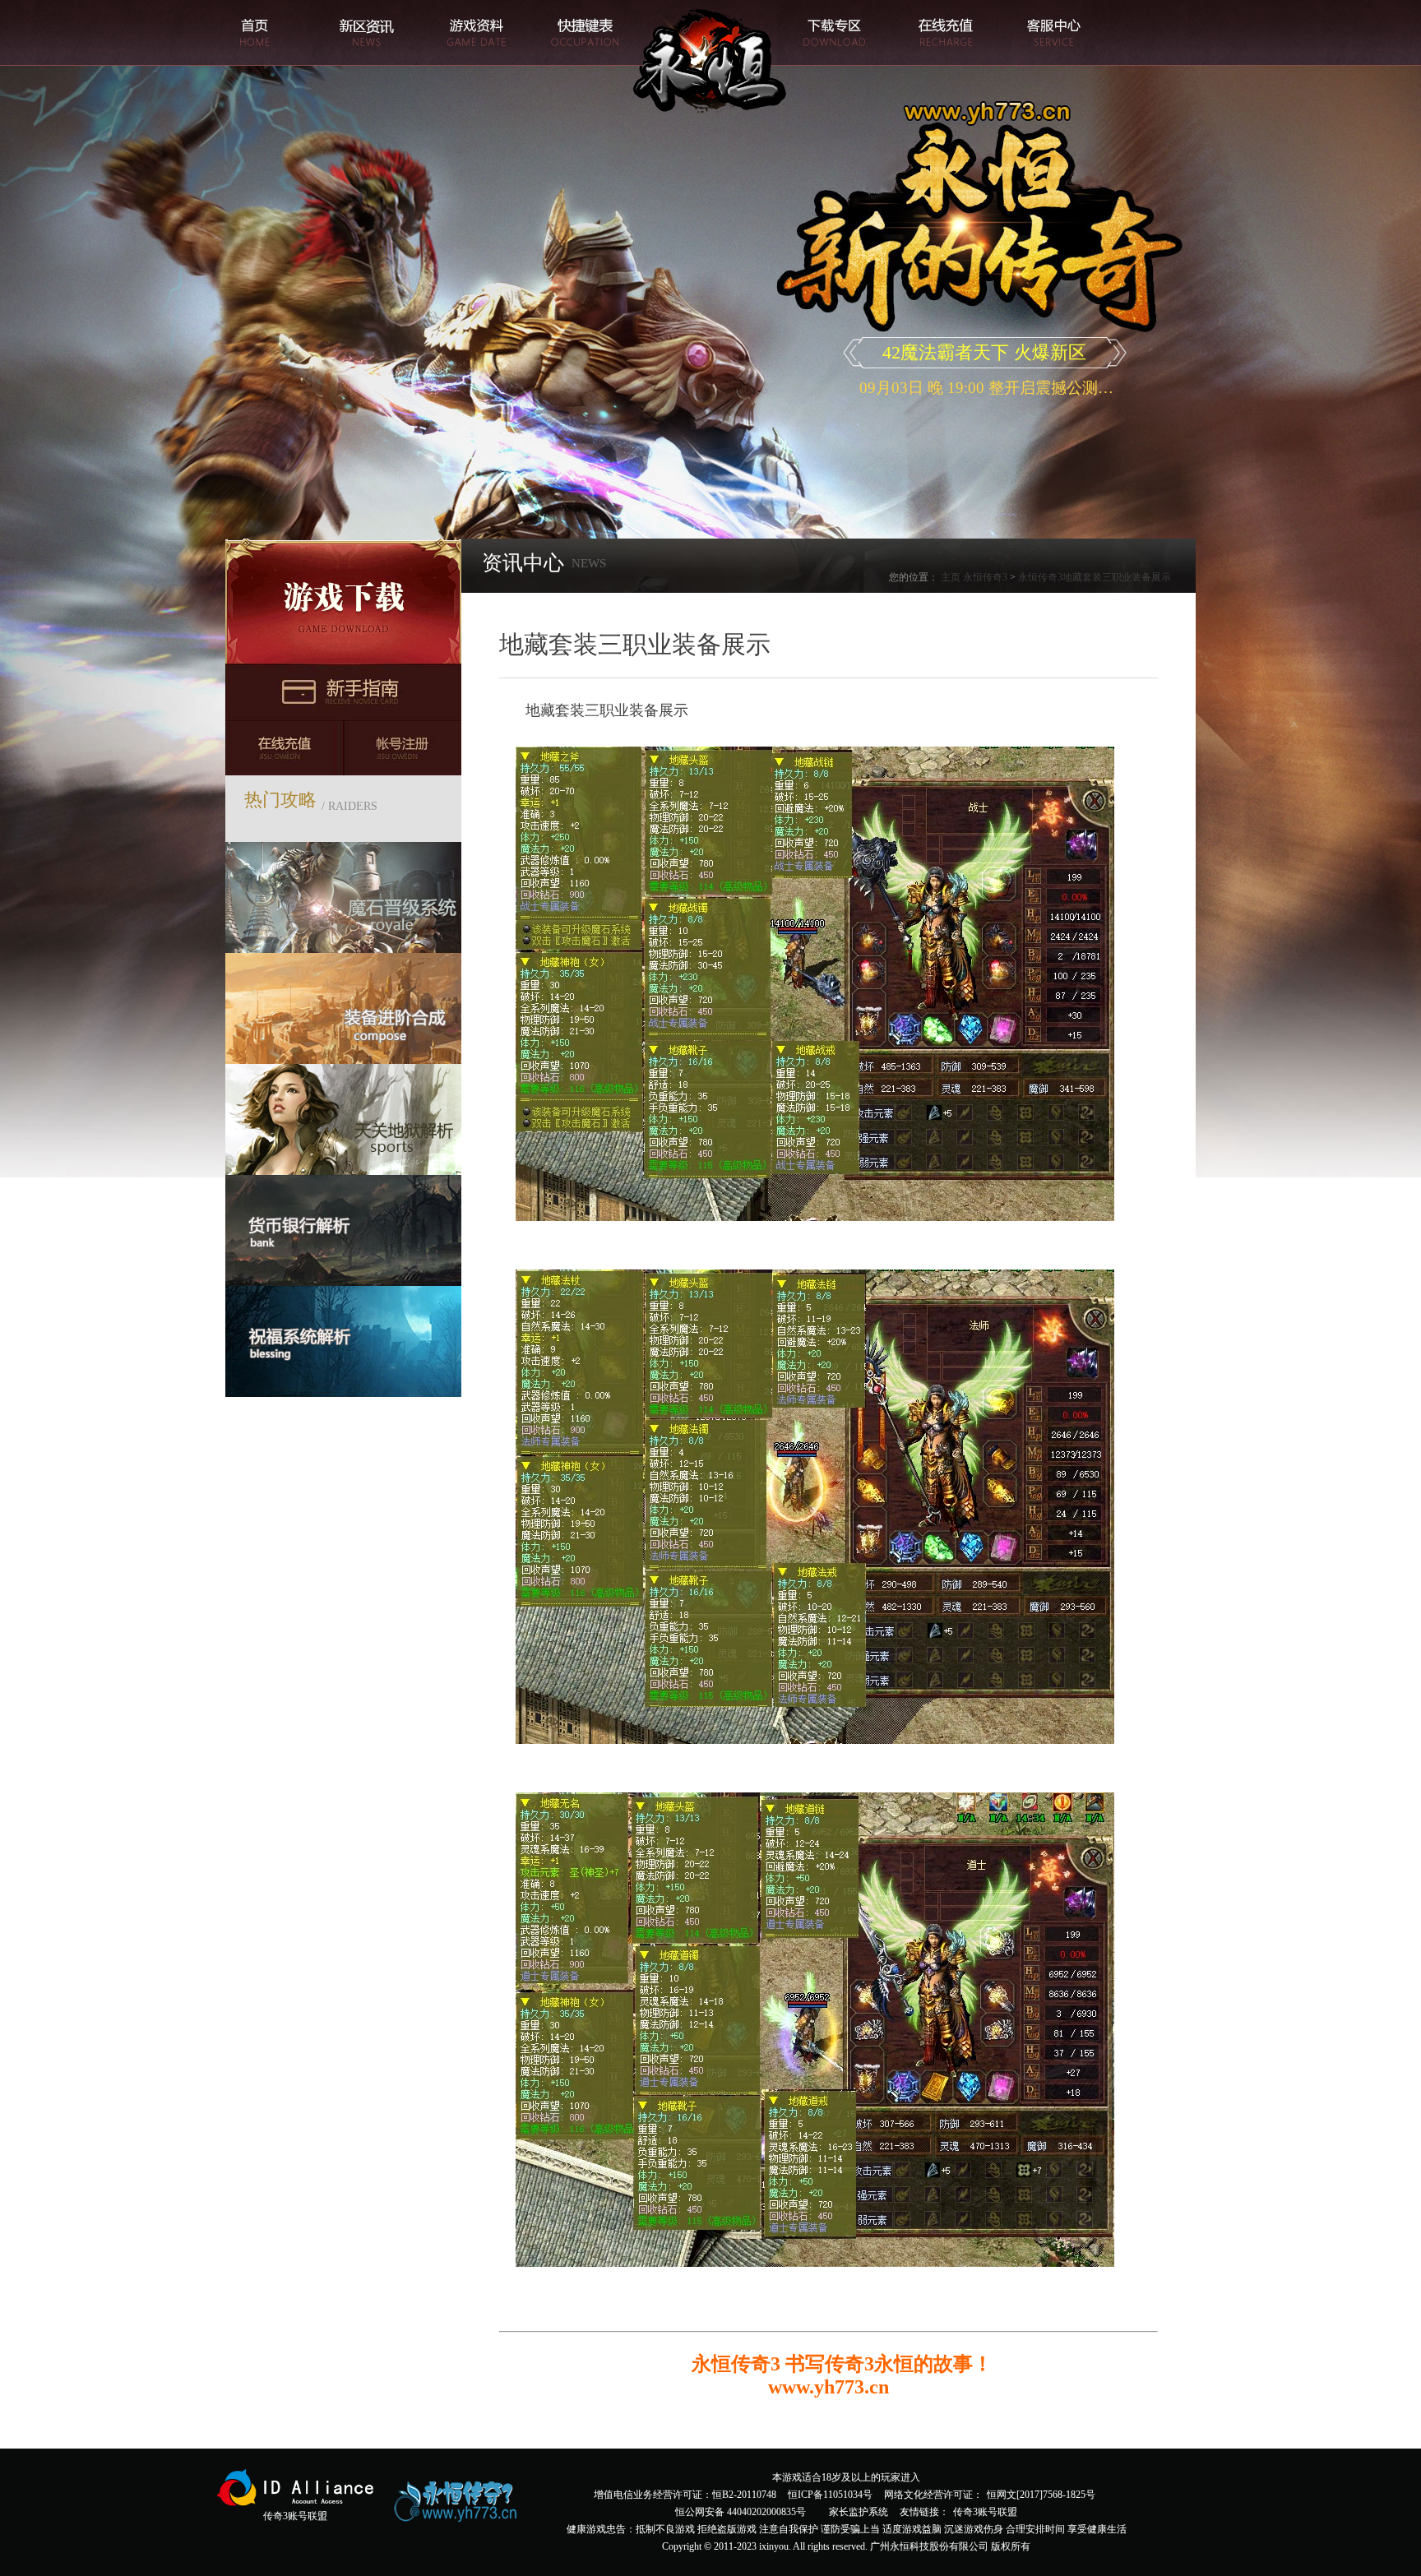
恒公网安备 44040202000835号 (741, 2512)
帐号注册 (403, 748)
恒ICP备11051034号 (830, 2495)
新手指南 (343, 692)
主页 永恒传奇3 (974, 577)
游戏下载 (343, 601)
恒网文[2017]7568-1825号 (1041, 2495)
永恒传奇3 (712, 62)
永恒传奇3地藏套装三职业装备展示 (1095, 577)
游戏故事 (477, 33)
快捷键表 (588, 33)
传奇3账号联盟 (985, 2512)
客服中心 (1054, 33)
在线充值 (943, 33)
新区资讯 (366, 33)
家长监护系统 (859, 2512)
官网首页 (255, 33)
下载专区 (832, 33)
